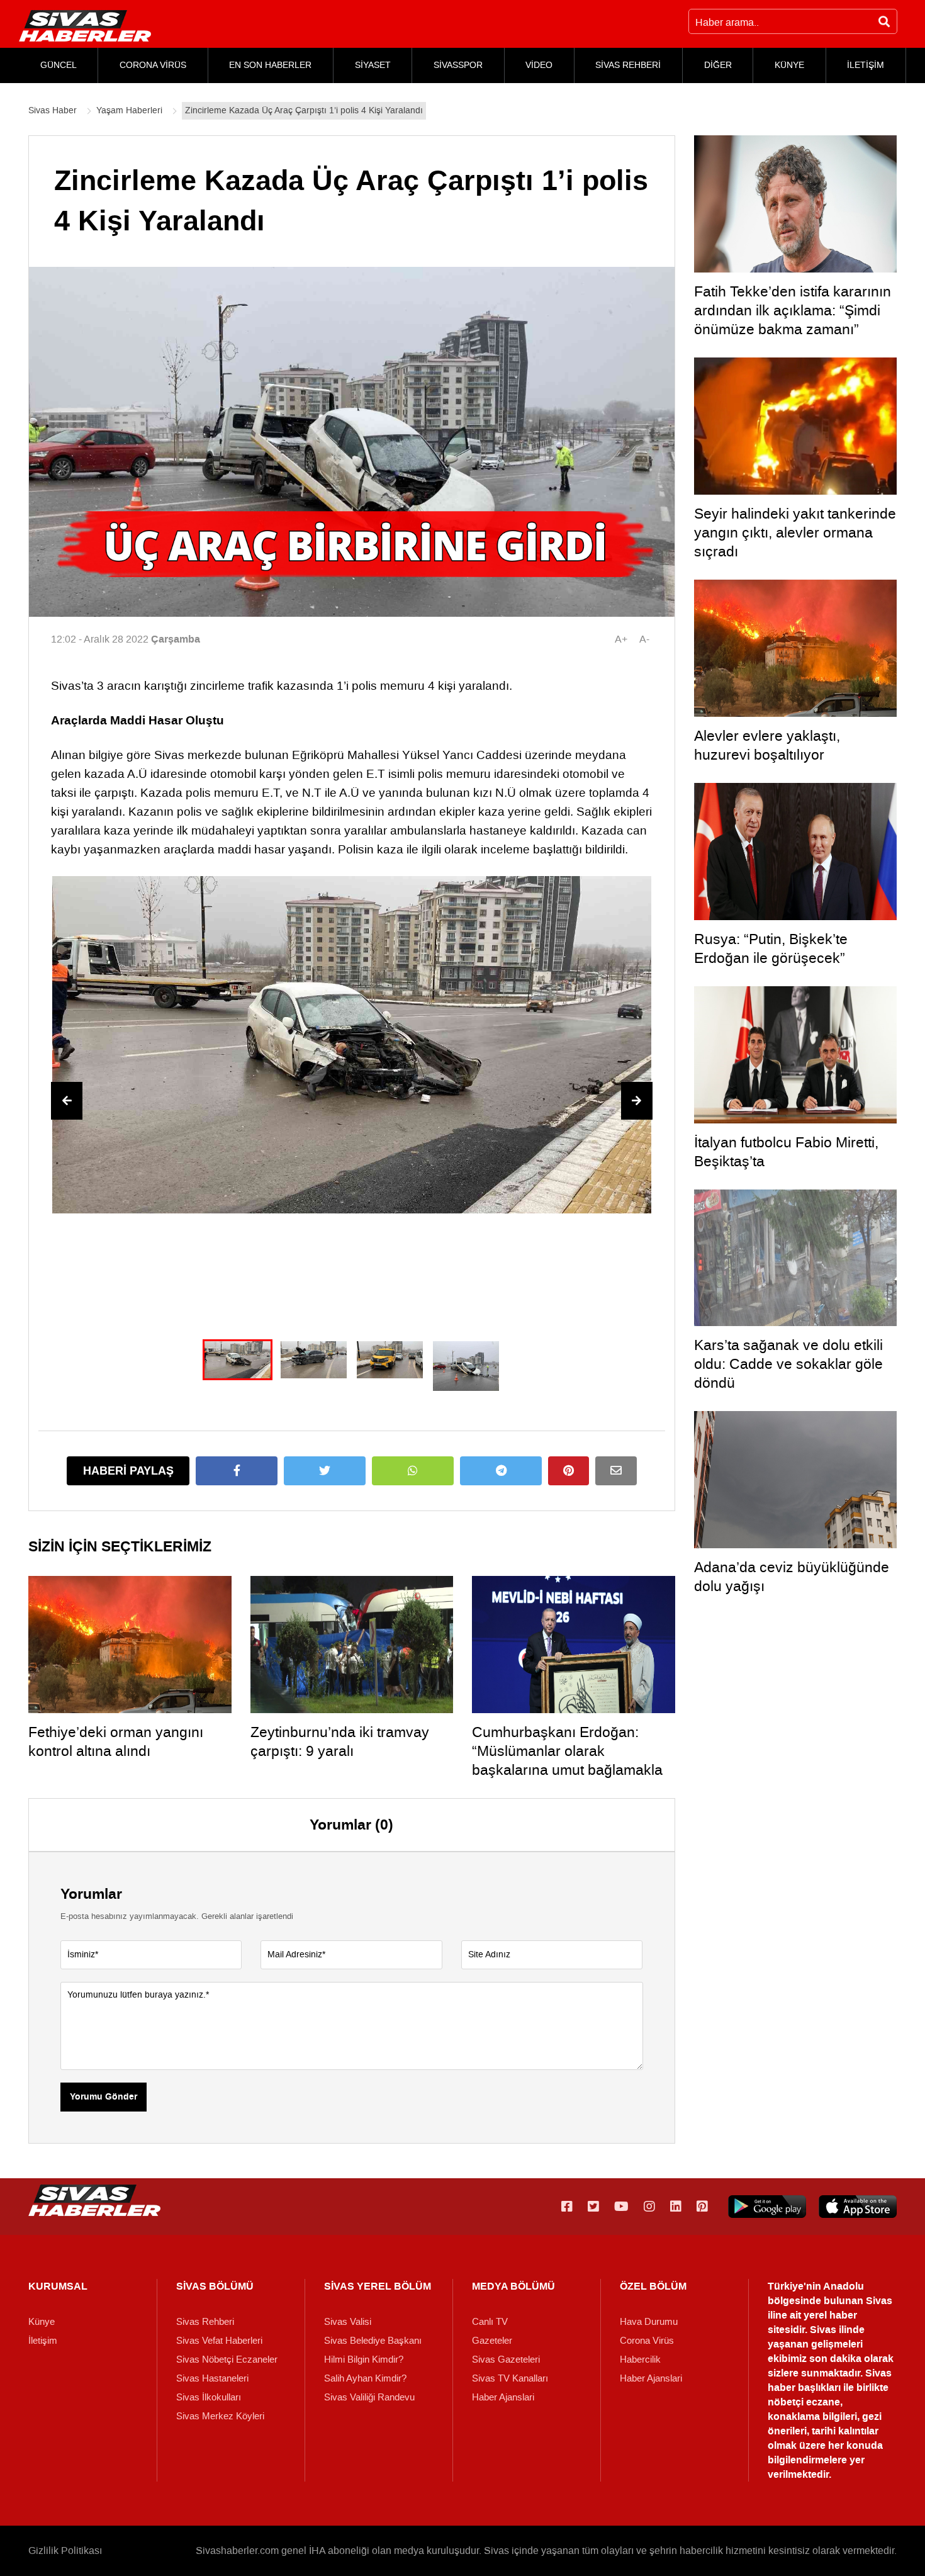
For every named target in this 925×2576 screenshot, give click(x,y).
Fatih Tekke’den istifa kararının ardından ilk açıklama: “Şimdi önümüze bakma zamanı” (793, 310)
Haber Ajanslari (503, 2397)
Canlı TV (490, 2322)
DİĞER (718, 65)
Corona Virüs (647, 2341)
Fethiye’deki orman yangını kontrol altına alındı (116, 1741)
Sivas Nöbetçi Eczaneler (227, 2359)
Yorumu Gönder (104, 2097)
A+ (621, 639)
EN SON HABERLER (270, 65)
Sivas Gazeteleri (506, 2359)
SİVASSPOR (458, 65)
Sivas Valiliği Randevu (369, 2397)
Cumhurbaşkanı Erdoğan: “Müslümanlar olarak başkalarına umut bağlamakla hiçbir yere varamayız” (567, 1760)
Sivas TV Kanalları (510, 2378)
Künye (42, 2322)
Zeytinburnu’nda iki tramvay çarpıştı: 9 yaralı (340, 1741)
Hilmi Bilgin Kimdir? (364, 2359)
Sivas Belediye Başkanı (373, 2341)
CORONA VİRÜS (153, 65)
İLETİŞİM (866, 65)
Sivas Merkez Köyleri (220, 2416)
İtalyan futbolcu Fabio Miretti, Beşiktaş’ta (786, 1152)
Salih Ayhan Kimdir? (365, 2378)
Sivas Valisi (348, 2322)
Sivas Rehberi (205, 2322)
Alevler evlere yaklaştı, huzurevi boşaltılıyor (767, 745)
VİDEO (539, 65)
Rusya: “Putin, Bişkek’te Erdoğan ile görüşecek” (771, 948)
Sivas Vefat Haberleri (219, 2341)
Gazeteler (492, 2341)
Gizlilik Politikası (65, 2551)
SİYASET (373, 65)
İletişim (43, 2341)
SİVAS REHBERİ (628, 65)
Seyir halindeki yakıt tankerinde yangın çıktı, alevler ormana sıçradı (795, 532)
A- (644, 639)
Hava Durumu (649, 2322)
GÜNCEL (59, 65)
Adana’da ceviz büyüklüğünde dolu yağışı (792, 1577)
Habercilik (640, 2359)
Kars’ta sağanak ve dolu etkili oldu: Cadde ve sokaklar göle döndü (788, 1364)
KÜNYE (789, 65)
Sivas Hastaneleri (212, 2378)
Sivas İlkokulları (209, 2397)
